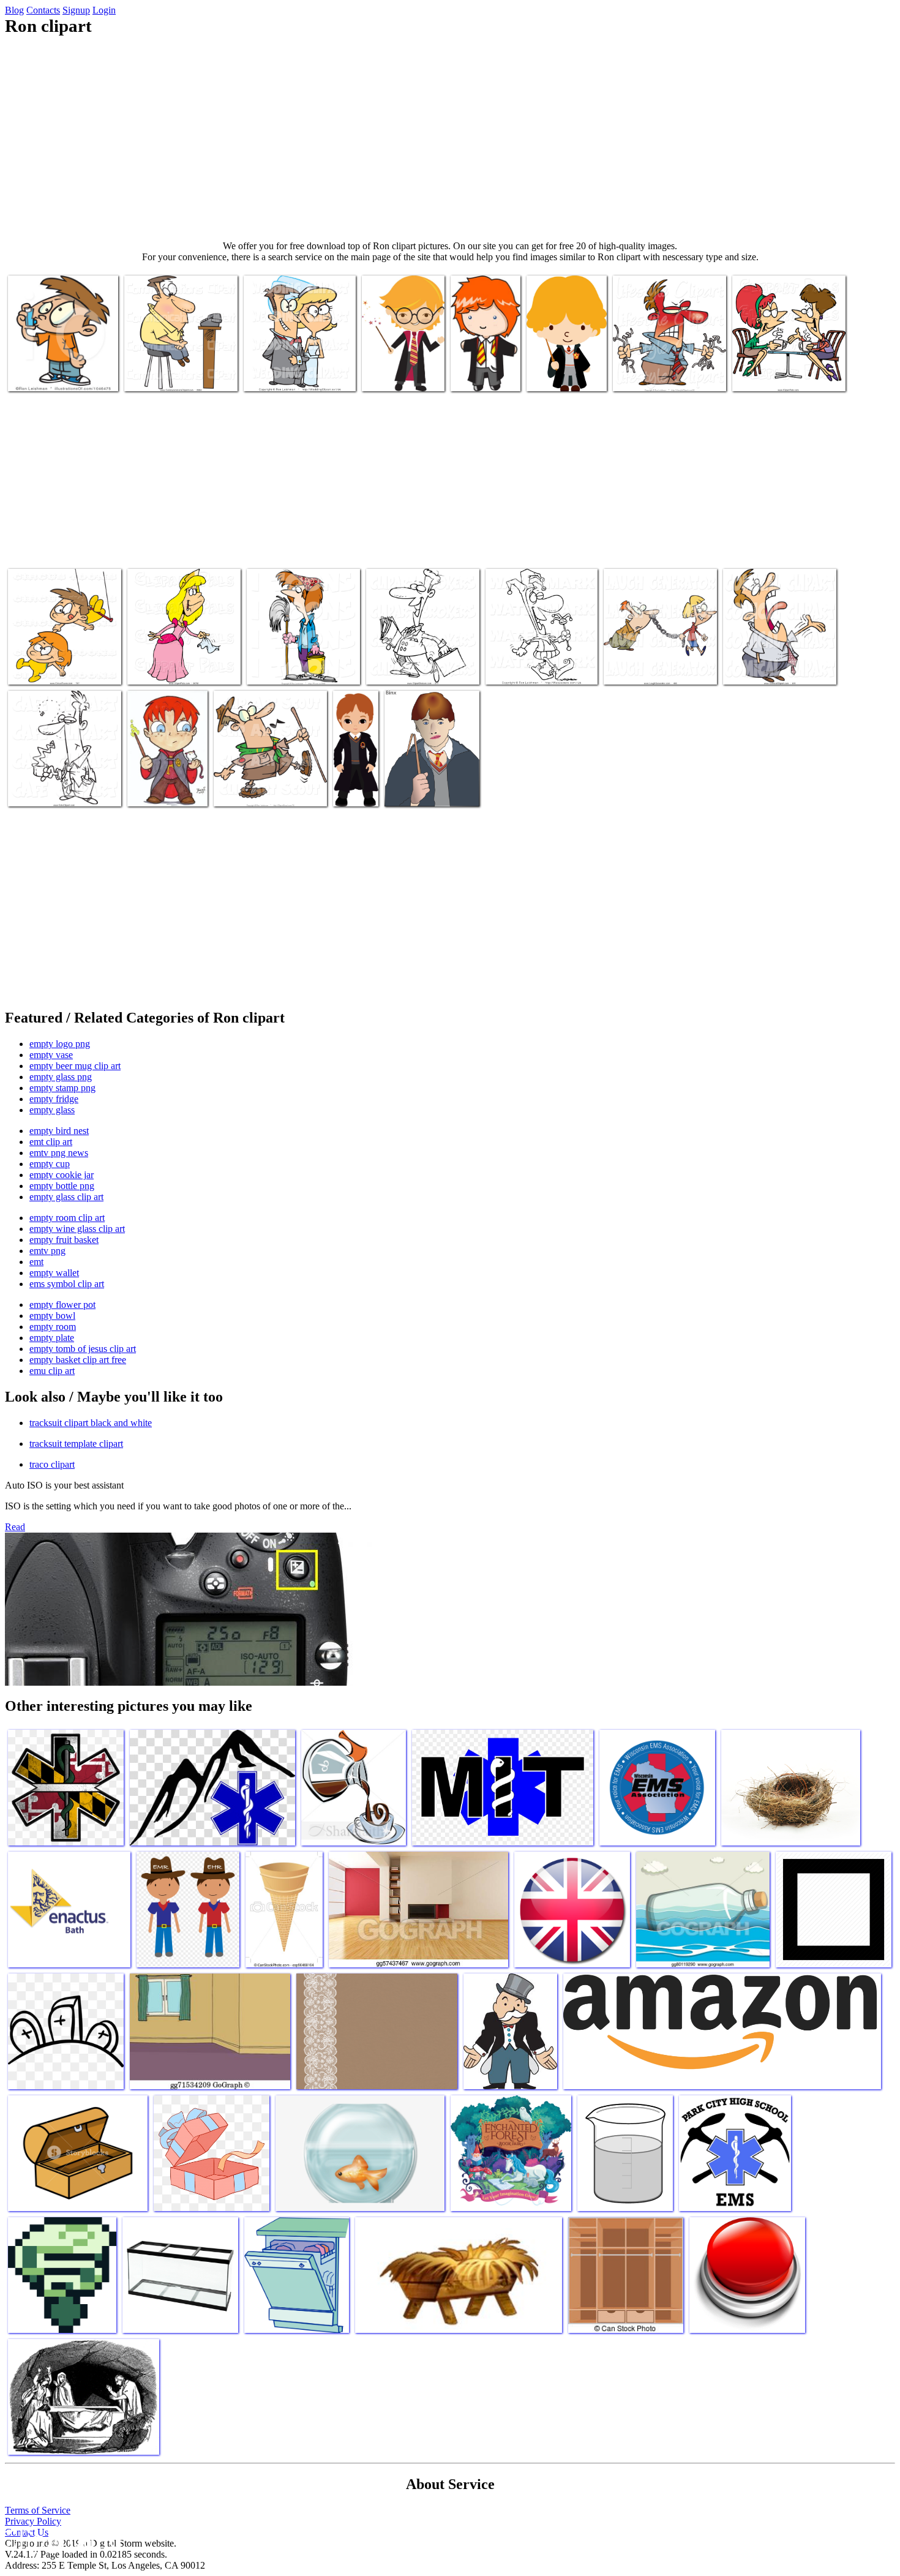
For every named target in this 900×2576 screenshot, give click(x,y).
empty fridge (54, 1099)
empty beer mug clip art (75, 1066)
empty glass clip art (66, 1197)
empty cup (50, 1164)
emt (36, 1262)
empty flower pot (62, 1305)
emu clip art (52, 1371)
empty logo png (60, 1044)
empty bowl (52, 1316)
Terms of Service (38, 2510)
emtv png (47, 1251)
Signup (76, 10)
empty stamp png (62, 1088)
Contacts (43, 10)
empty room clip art (67, 1218)
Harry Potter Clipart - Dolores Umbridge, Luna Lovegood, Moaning (483, 355)
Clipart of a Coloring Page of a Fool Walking (539, 663)
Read (15, 1527)
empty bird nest (59, 1131)
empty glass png (61, 1077)
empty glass (52, 1110)
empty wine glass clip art (77, 1229)
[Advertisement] (450, 138)
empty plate (52, 1338)
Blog (14, 10)
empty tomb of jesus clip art (83, 1349)
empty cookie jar (62, 1175)
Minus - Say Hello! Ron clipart (563, 370)
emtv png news (59, 1153)
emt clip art (51, 1142)
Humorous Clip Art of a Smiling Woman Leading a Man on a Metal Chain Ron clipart (654, 653)
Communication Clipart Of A (178, 374)
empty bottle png (62, 1186)
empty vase (51, 1055)
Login (104, 10)
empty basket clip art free (78, 1360)
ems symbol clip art (67, 1284)
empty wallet (54, 1273)
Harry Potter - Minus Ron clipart (401, 370)
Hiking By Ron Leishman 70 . (269, 790)
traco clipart (52, 1464)
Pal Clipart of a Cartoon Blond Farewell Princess (184, 663)
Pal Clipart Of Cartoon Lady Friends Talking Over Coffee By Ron (785, 365)
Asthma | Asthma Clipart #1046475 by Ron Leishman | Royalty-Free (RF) (62, 365)
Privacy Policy (33, 2521)
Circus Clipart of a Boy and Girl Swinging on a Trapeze (59, 663)
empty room (53, 1327)
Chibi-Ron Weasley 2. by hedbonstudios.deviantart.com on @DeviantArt (182, 775)
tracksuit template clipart (76, 1444)
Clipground (61, 2539)
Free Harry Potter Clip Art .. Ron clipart (355, 775)
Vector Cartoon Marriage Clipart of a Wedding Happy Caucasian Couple (296, 365)
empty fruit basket (64, 1240)
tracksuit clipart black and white (91, 1423)
